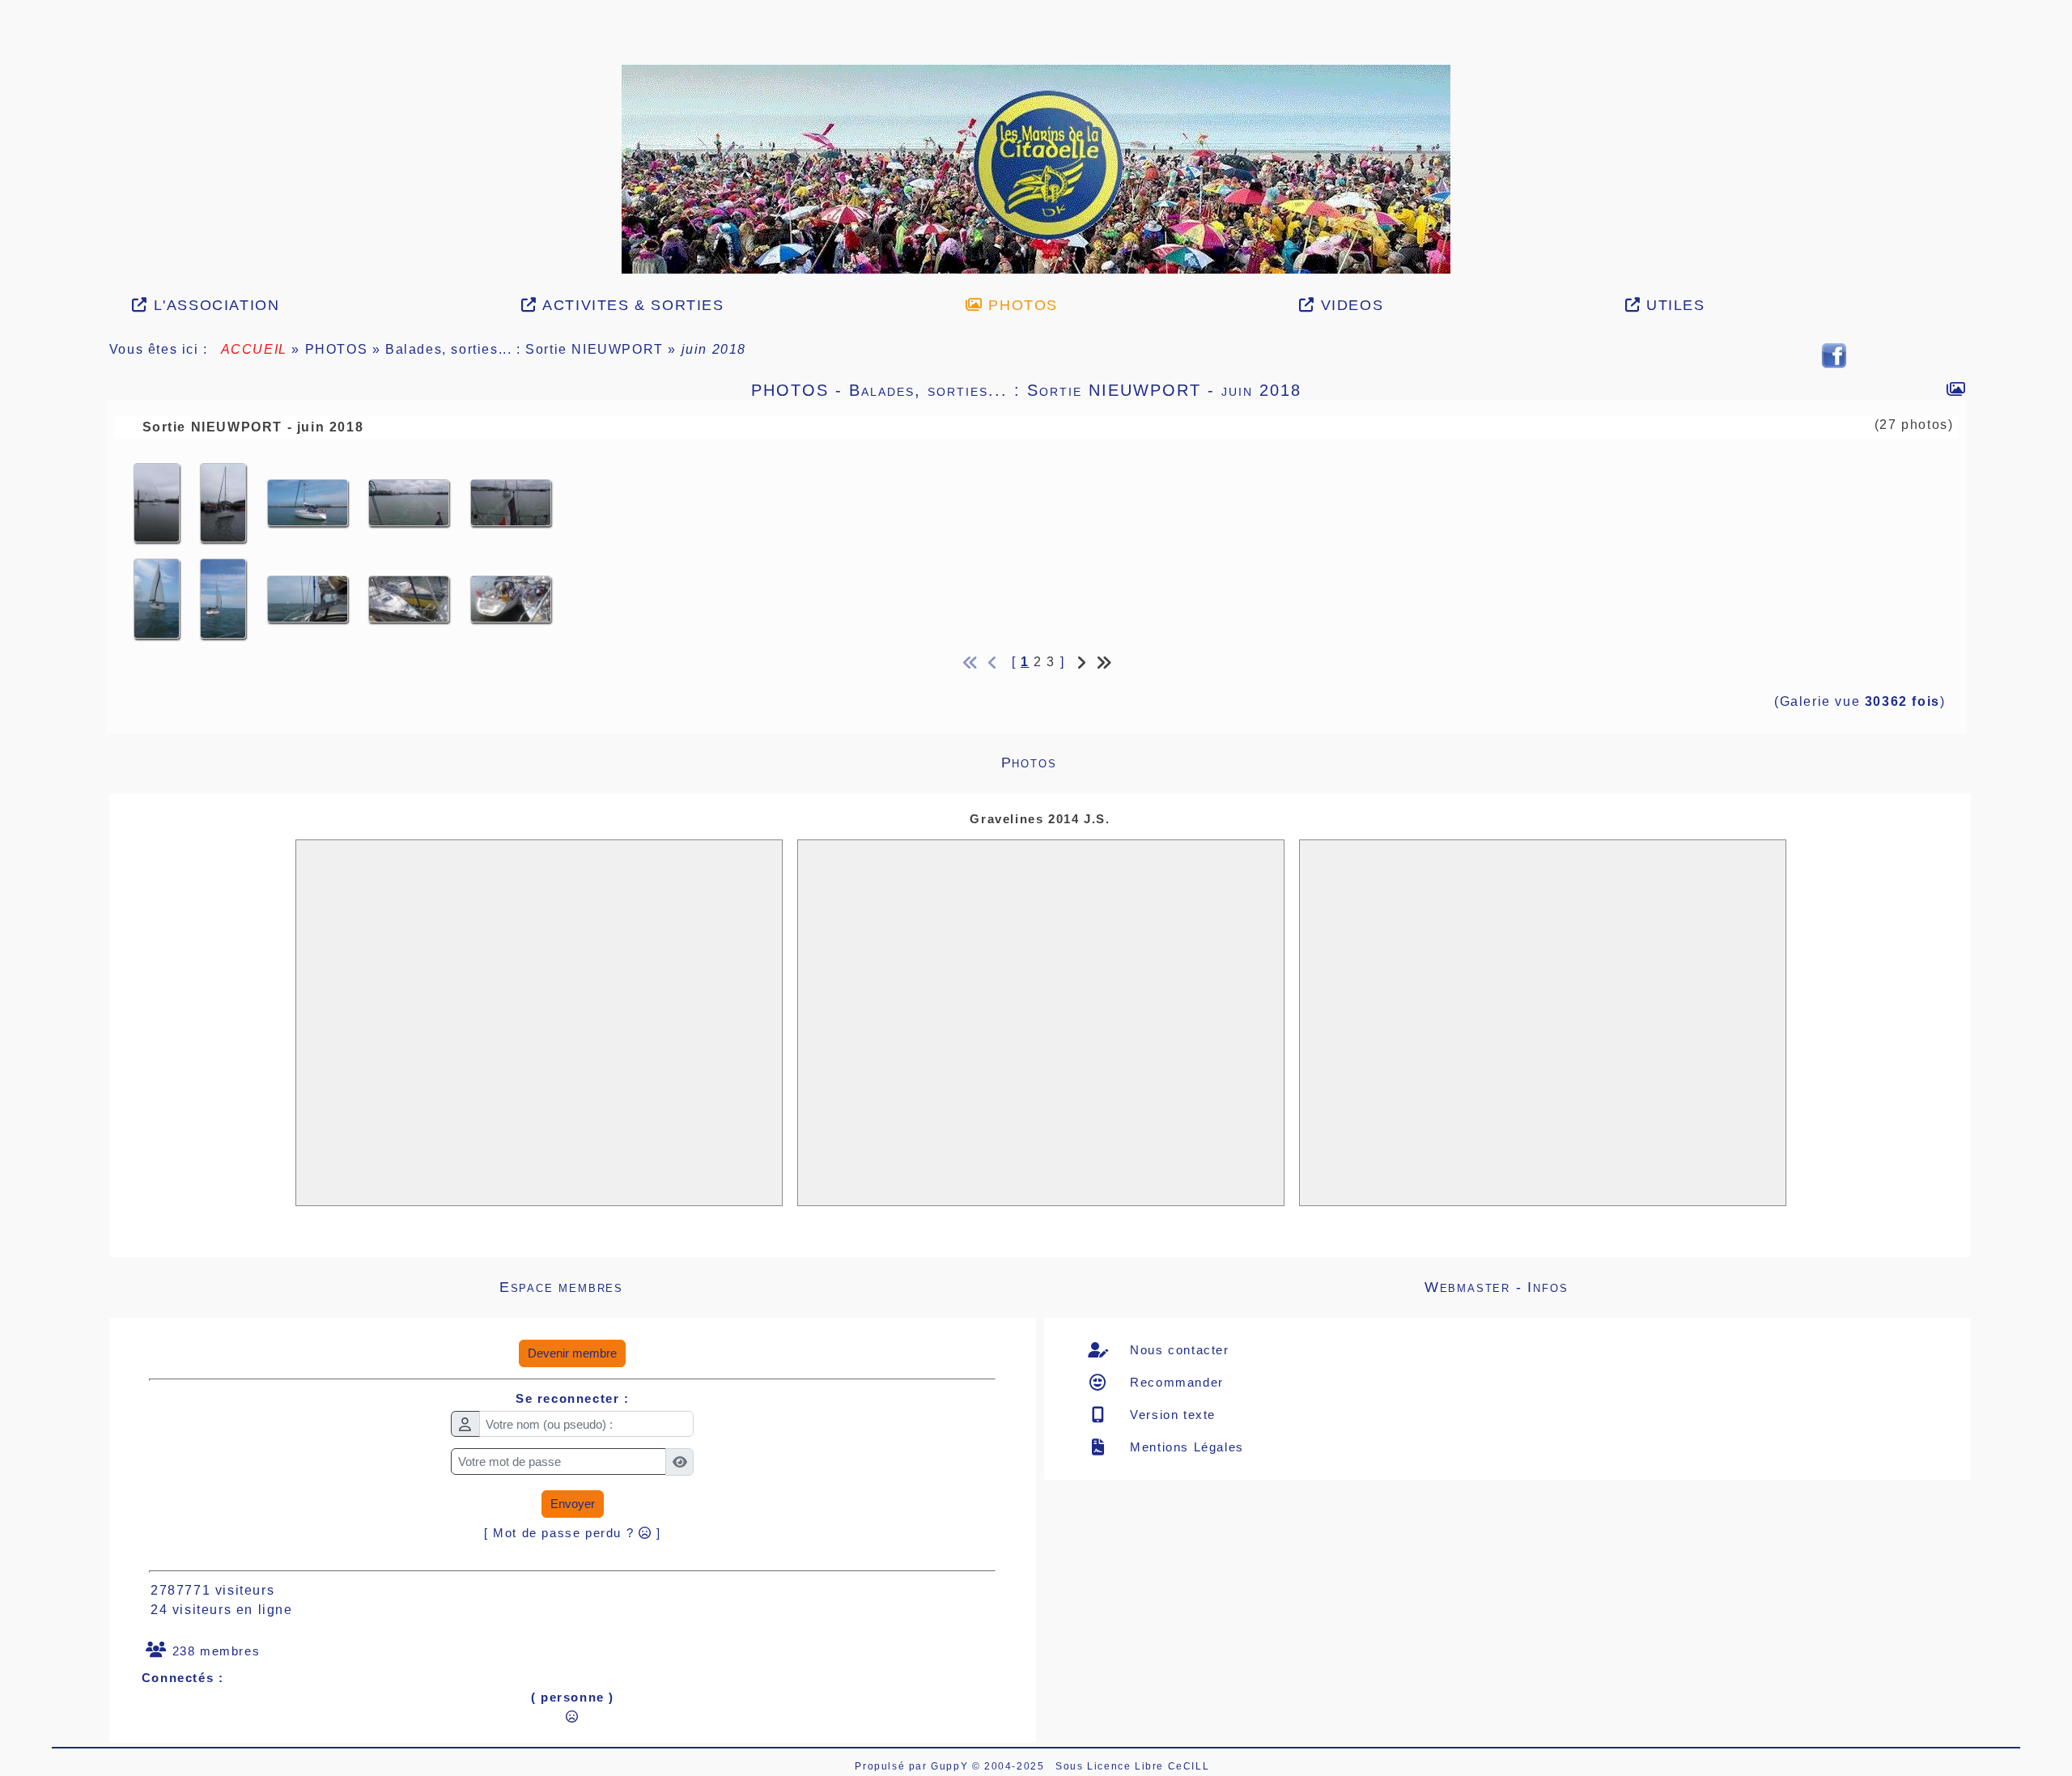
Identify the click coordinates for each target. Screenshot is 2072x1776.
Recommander (1175, 1382)
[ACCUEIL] (1036, 168)
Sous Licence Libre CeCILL (1134, 1766)
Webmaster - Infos (1676, 1287)
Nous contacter (1178, 1350)
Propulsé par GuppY (913, 1766)
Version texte (1171, 1415)
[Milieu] (9, 167)
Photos (1465, 763)
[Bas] (9, 187)
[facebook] (1834, 355)
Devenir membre (572, 1353)
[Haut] (9, 147)
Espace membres (746, 1287)
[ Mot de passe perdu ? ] (573, 1533)
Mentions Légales (1185, 1447)
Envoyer (573, 1504)
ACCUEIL (254, 349)
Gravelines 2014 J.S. (1040, 819)
